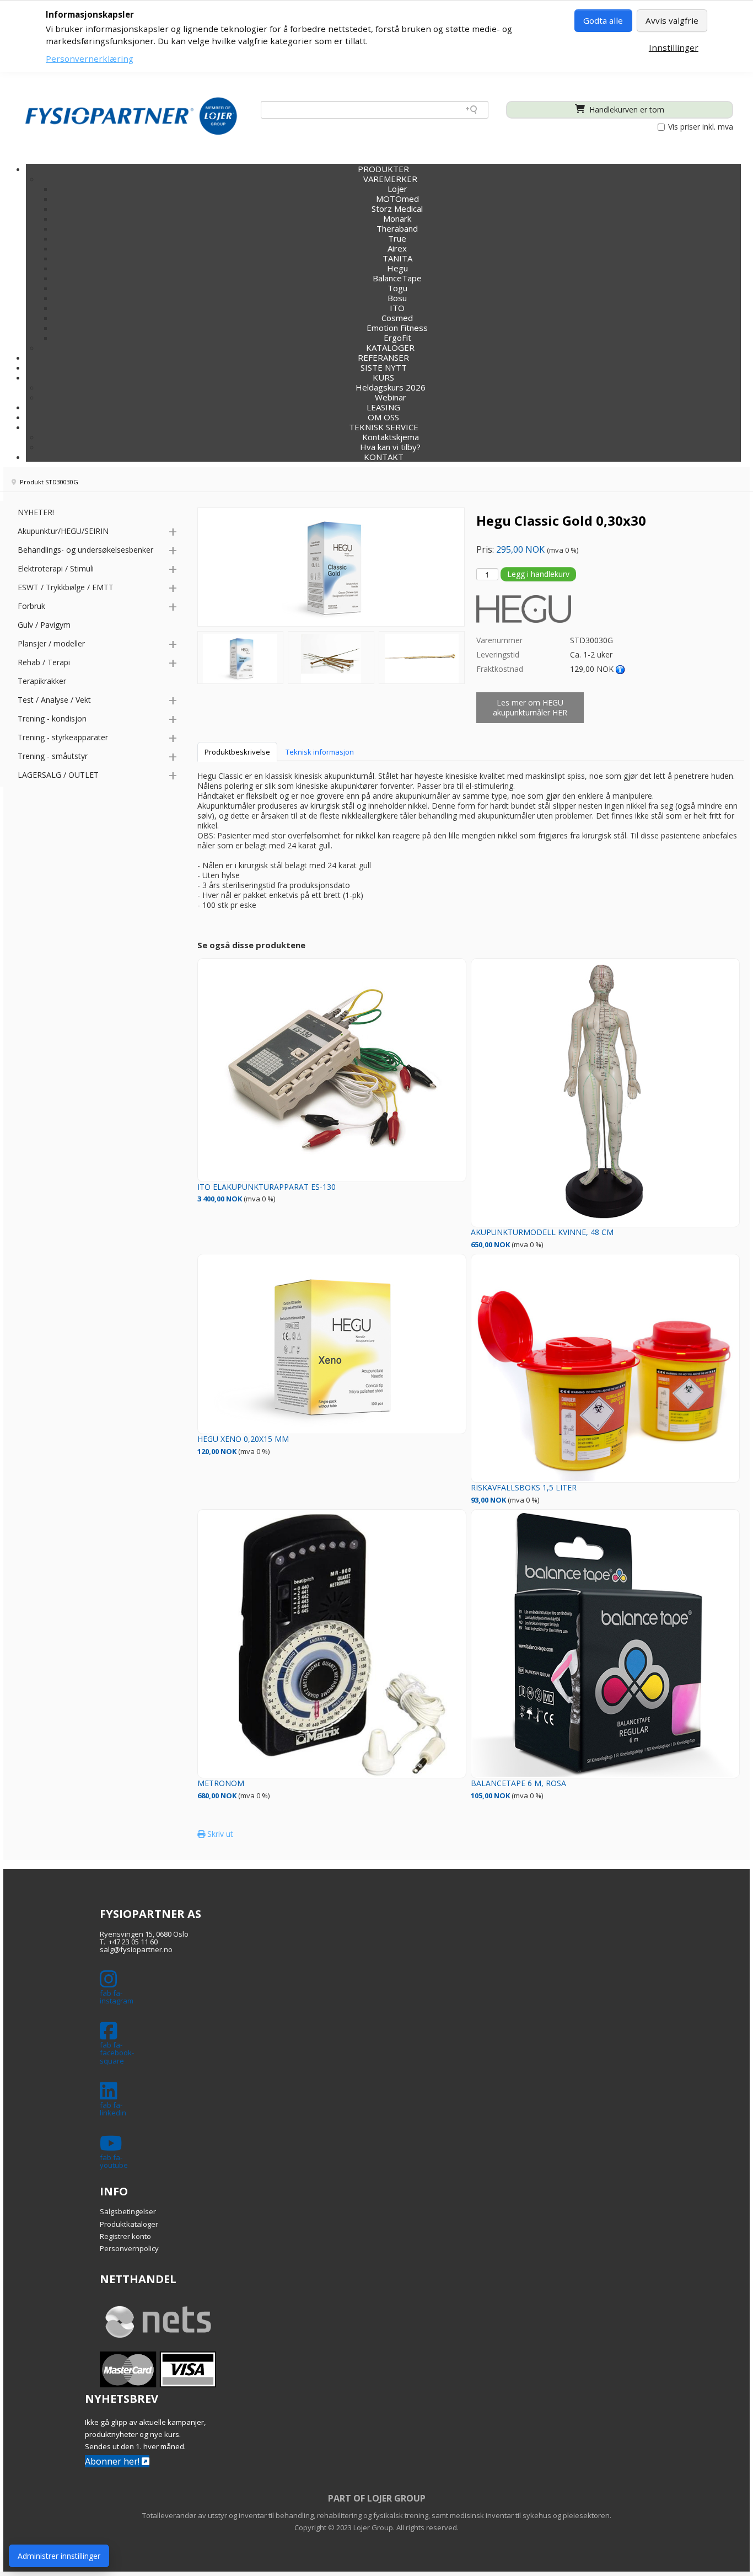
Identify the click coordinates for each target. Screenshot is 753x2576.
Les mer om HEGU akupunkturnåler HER (530, 707)
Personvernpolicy (129, 2248)
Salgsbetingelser (128, 2211)
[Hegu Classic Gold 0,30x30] (241, 658)
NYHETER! (36, 512)
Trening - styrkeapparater (63, 737)
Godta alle (603, 20)
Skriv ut (219, 1834)
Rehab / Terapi (44, 662)
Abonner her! (113, 2461)
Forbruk (31, 606)
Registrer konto (125, 2236)
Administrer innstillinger (59, 2556)
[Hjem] (131, 116)
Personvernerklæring (90, 58)
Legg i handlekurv (538, 574)
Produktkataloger (129, 2224)
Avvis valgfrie (672, 20)
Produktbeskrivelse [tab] (237, 752)
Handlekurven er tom (626, 109)
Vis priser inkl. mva (700, 127)
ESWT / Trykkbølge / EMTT (66, 587)
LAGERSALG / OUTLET (58, 775)
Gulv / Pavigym (44, 625)
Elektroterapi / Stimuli (56, 568)
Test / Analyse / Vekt (54, 700)
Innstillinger (674, 47)
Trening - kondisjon (52, 718)
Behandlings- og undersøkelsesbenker (85, 550)
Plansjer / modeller (51, 643)
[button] (383, 377)
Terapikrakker (42, 681)
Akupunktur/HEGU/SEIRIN (63, 531)
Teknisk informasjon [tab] (320, 752)
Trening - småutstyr (53, 756)
